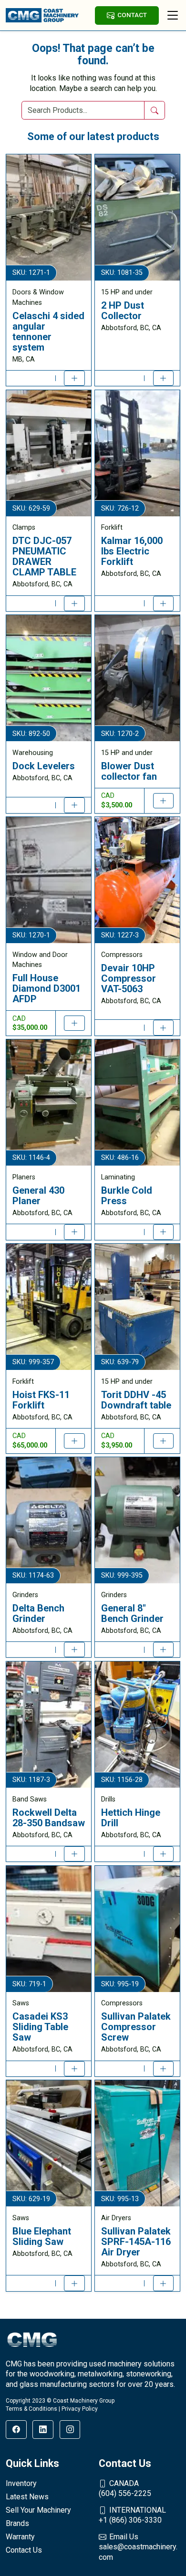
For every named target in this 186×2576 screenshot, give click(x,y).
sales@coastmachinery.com (138, 2547)
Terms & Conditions (31, 2409)
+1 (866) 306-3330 (132, 2515)
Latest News (27, 2497)
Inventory (21, 2483)
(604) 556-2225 (125, 2489)
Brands (17, 2523)
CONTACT (132, 15)
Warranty (20, 2537)
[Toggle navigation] (173, 15)
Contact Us (24, 2550)
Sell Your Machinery (38, 2510)
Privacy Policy (80, 2409)
